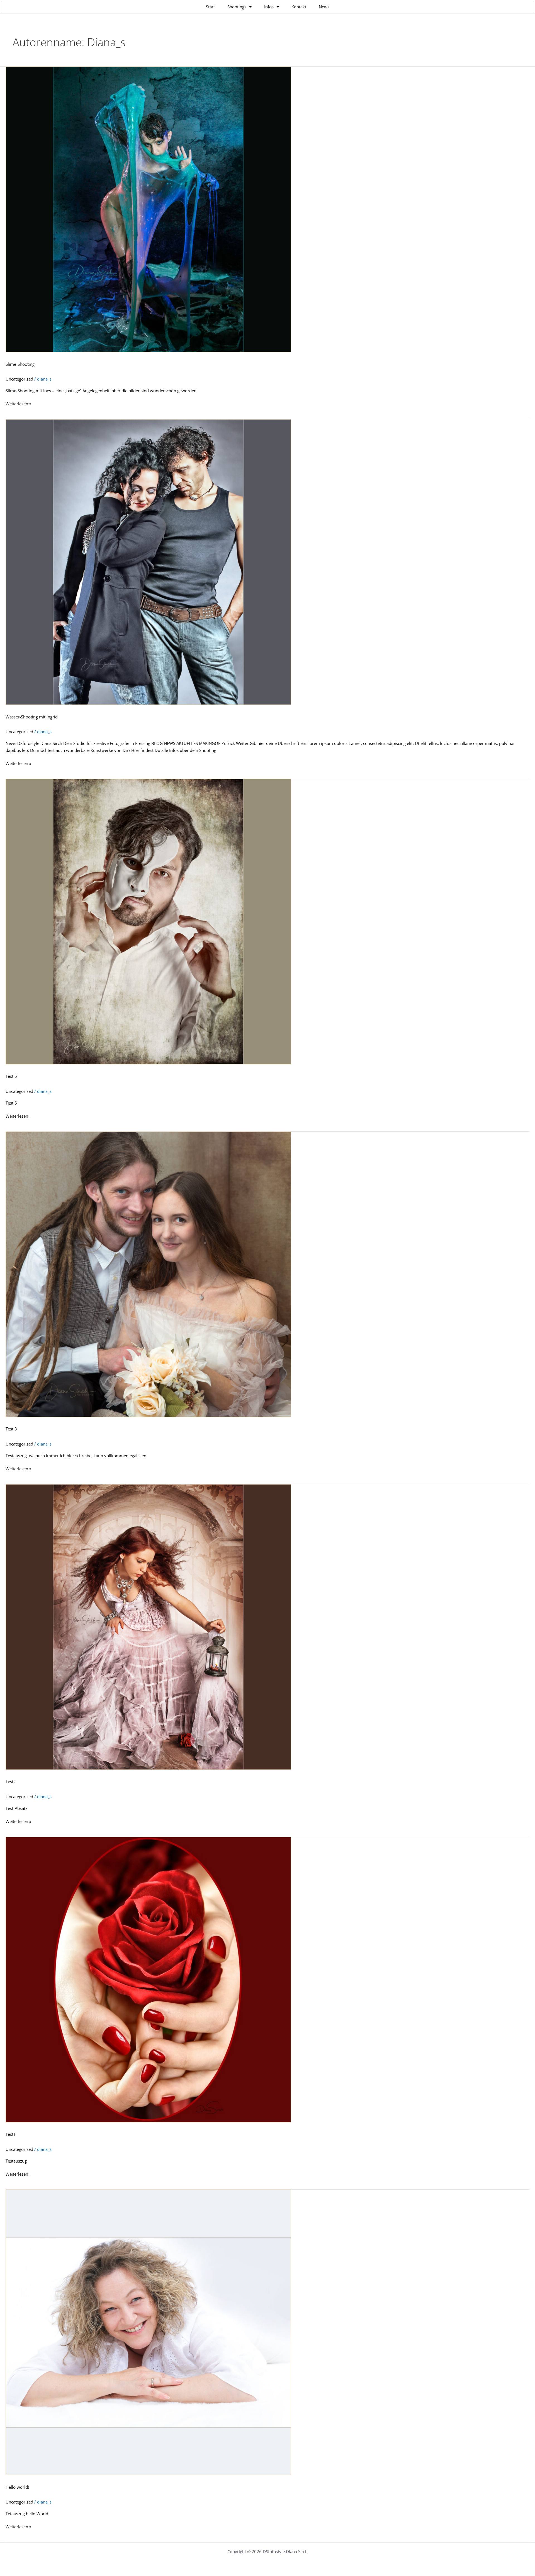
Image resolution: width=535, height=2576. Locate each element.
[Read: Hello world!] (148, 2332)
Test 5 (11, 1076)
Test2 (11, 1781)
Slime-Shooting (20, 364)
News (324, 7)
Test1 (11, 2134)
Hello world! (17, 2487)
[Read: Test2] (148, 1626)
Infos (269, 7)
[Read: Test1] (148, 1979)
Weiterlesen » (18, 403)
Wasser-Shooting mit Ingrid (32, 717)
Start (210, 7)
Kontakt (299, 7)
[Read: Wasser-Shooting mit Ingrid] (148, 561)
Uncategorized (19, 379)
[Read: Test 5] (148, 921)
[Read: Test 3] (148, 1274)
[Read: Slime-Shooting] (148, 209)
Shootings (237, 7)
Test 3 (11, 1429)
